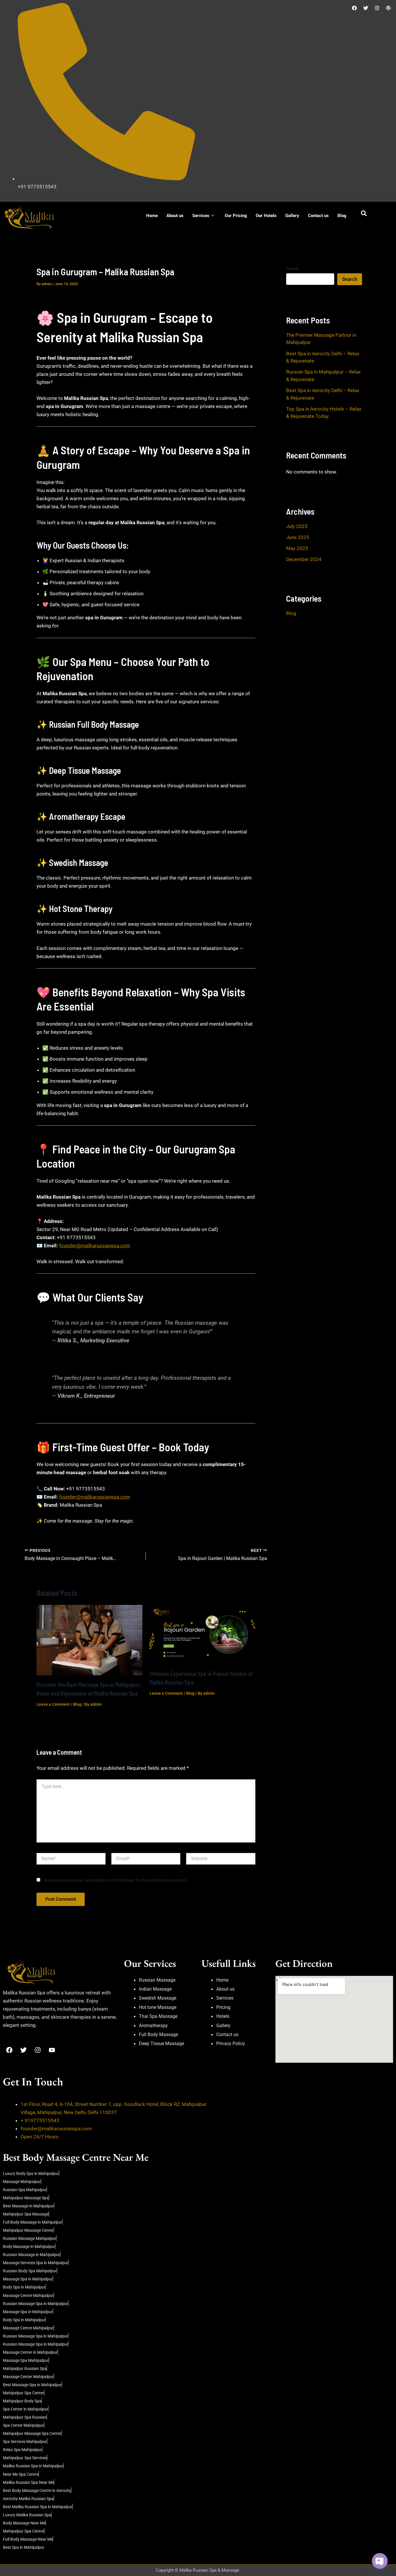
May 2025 (297, 548)
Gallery (292, 216)
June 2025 (298, 537)
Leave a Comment (53, 1704)
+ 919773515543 (40, 2120)
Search (293, 269)
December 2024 (304, 559)
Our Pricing (236, 216)
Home (152, 216)
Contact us (318, 216)
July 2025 (297, 526)
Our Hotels (266, 216)
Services (201, 216)
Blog (342, 216)
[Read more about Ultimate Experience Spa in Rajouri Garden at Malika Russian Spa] (202, 1634)
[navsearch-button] (364, 214)
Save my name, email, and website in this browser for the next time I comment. (116, 1880)
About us (175, 216)
